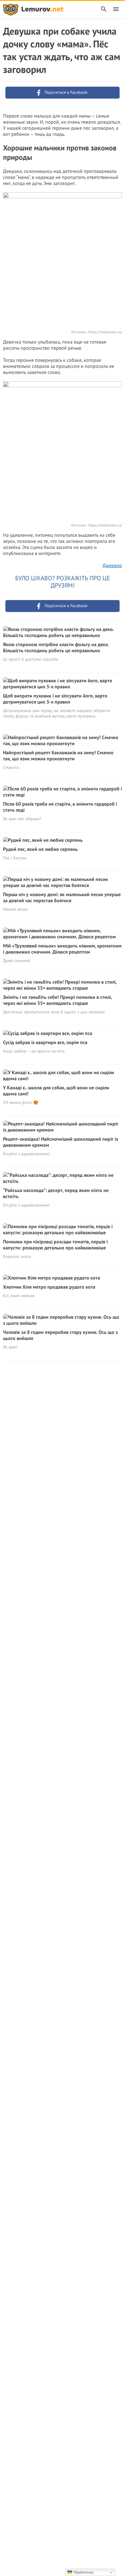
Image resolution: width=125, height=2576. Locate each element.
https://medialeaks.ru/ (105, 332)
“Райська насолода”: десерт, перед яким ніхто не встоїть (56, 1193)
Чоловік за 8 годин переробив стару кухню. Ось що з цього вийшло (60, 1335)
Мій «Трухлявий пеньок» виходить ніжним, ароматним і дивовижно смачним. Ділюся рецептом (62, 949)
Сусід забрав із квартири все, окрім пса (45, 1042)
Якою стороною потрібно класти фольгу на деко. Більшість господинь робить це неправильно (56, 647)
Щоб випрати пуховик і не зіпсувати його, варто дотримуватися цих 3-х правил (55, 699)
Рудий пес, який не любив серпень (40, 849)
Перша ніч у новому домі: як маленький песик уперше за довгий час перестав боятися (62, 897)
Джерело (112, 565)
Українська (83, 2572)
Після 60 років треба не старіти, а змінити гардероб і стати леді (60, 807)
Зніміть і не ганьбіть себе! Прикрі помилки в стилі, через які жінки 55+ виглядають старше (57, 1000)
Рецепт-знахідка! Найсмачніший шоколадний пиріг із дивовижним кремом (61, 1142)
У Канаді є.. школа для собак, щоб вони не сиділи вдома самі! (56, 1091)
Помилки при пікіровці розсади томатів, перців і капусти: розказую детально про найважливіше (55, 1245)
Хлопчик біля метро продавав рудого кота (49, 1287)
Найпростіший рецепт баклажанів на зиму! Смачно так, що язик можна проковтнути (58, 755)
